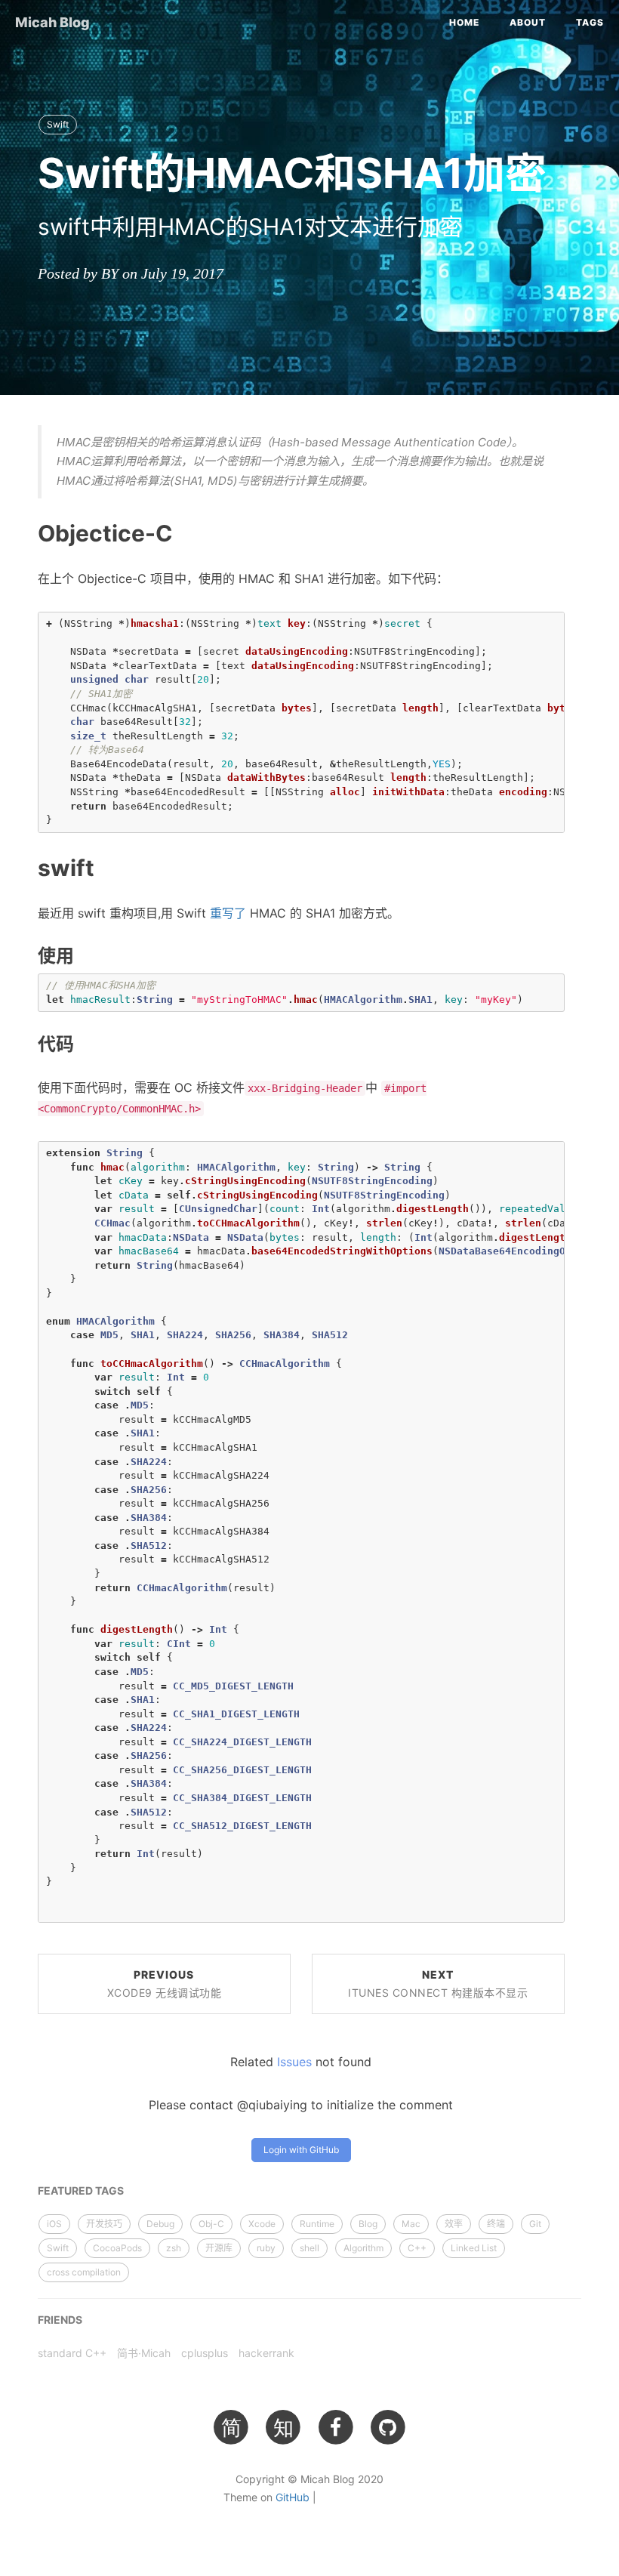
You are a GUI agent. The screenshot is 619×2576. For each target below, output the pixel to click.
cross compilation (84, 2272)
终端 (496, 2224)
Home (464, 22)
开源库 (219, 2248)
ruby (266, 2248)
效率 (454, 2224)
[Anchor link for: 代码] (22, 1044)
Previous (165, 1984)
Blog (368, 2224)
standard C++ (72, 2353)
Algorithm (363, 2248)
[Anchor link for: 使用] (22, 955)
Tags (590, 22)
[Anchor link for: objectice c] (20, 532)
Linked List (474, 2248)
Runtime (317, 2224)
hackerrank (266, 2353)
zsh (174, 2248)
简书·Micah (144, 2353)
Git (535, 2224)
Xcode (262, 2224)
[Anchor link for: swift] (20, 866)
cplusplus (205, 2353)
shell (309, 2248)
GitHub (293, 2497)
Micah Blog (52, 22)
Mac (411, 2224)
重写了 (228, 913)
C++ (417, 2248)
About (528, 22)
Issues (294, 2062)
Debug (160, 2224)
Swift (58, 124)
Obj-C (211, 2224)
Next (438, 1984)
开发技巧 (104, 2224)
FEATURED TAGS (81, 2190)
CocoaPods (117, 2248)
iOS (54, 2224)
